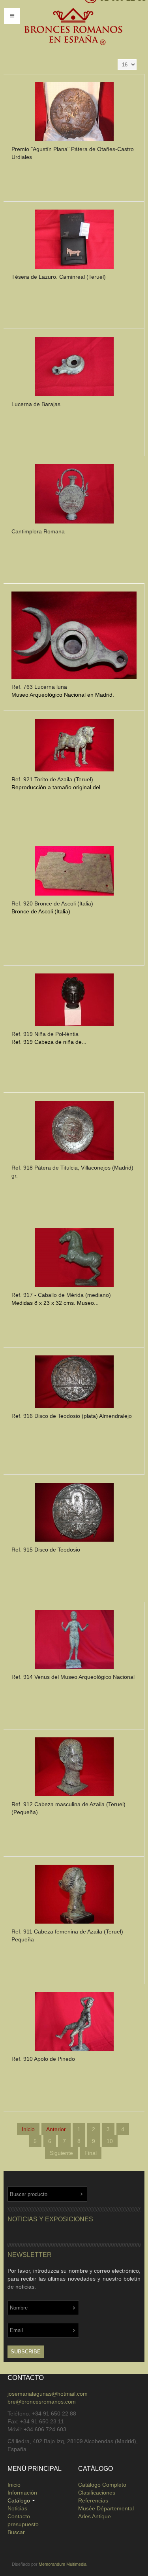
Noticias (17, 2508)
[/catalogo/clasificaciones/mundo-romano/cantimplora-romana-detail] (74, 496)
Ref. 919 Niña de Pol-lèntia (45, 1034)
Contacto (19, 2516)
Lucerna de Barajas (36, 404)
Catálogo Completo (102, 2485)
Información (22, 2493)
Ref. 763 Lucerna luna (39, 687)
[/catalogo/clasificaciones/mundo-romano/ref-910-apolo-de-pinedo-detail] (74, 2023)
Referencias (93, 2500)
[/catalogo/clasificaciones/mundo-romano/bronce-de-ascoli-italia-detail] (74, 873)
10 (110, 2141)
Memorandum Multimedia (63, 2564)
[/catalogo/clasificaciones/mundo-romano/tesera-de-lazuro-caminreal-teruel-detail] (74, 241)
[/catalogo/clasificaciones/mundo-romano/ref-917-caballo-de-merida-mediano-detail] (74, 1260)
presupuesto (23, 2524)
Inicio (14, 2485)
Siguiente (61, 2153)
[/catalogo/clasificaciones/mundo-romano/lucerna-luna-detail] (74, 637)
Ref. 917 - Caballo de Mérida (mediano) (61, 1295)
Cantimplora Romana (38, 531)
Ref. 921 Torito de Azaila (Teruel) (52, 779)
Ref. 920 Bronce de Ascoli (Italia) (52, 903)
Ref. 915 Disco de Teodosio (46, 1550)
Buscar (16, 2532)
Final (91, 2153)
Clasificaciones (97, 2493)
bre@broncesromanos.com (42, 2402)
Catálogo (19, 2500)
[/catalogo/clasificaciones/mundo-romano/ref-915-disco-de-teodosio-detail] (74, 1514)
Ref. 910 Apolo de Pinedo (43, 2059)
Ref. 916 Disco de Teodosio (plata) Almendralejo (72, 1416)
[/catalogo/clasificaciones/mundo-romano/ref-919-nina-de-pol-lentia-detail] (74, 1002)
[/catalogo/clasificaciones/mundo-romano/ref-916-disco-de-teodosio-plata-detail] (74, 1384)
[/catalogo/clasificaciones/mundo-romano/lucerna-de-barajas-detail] (74, 369)
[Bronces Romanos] (73, 27)
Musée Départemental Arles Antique (106, 2512)
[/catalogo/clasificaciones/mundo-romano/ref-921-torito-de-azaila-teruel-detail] (74, 747)
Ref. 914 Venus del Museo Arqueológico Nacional (73, 1677)
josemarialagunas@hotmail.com (48, 2394)
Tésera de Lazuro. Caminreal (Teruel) (59, 277)
